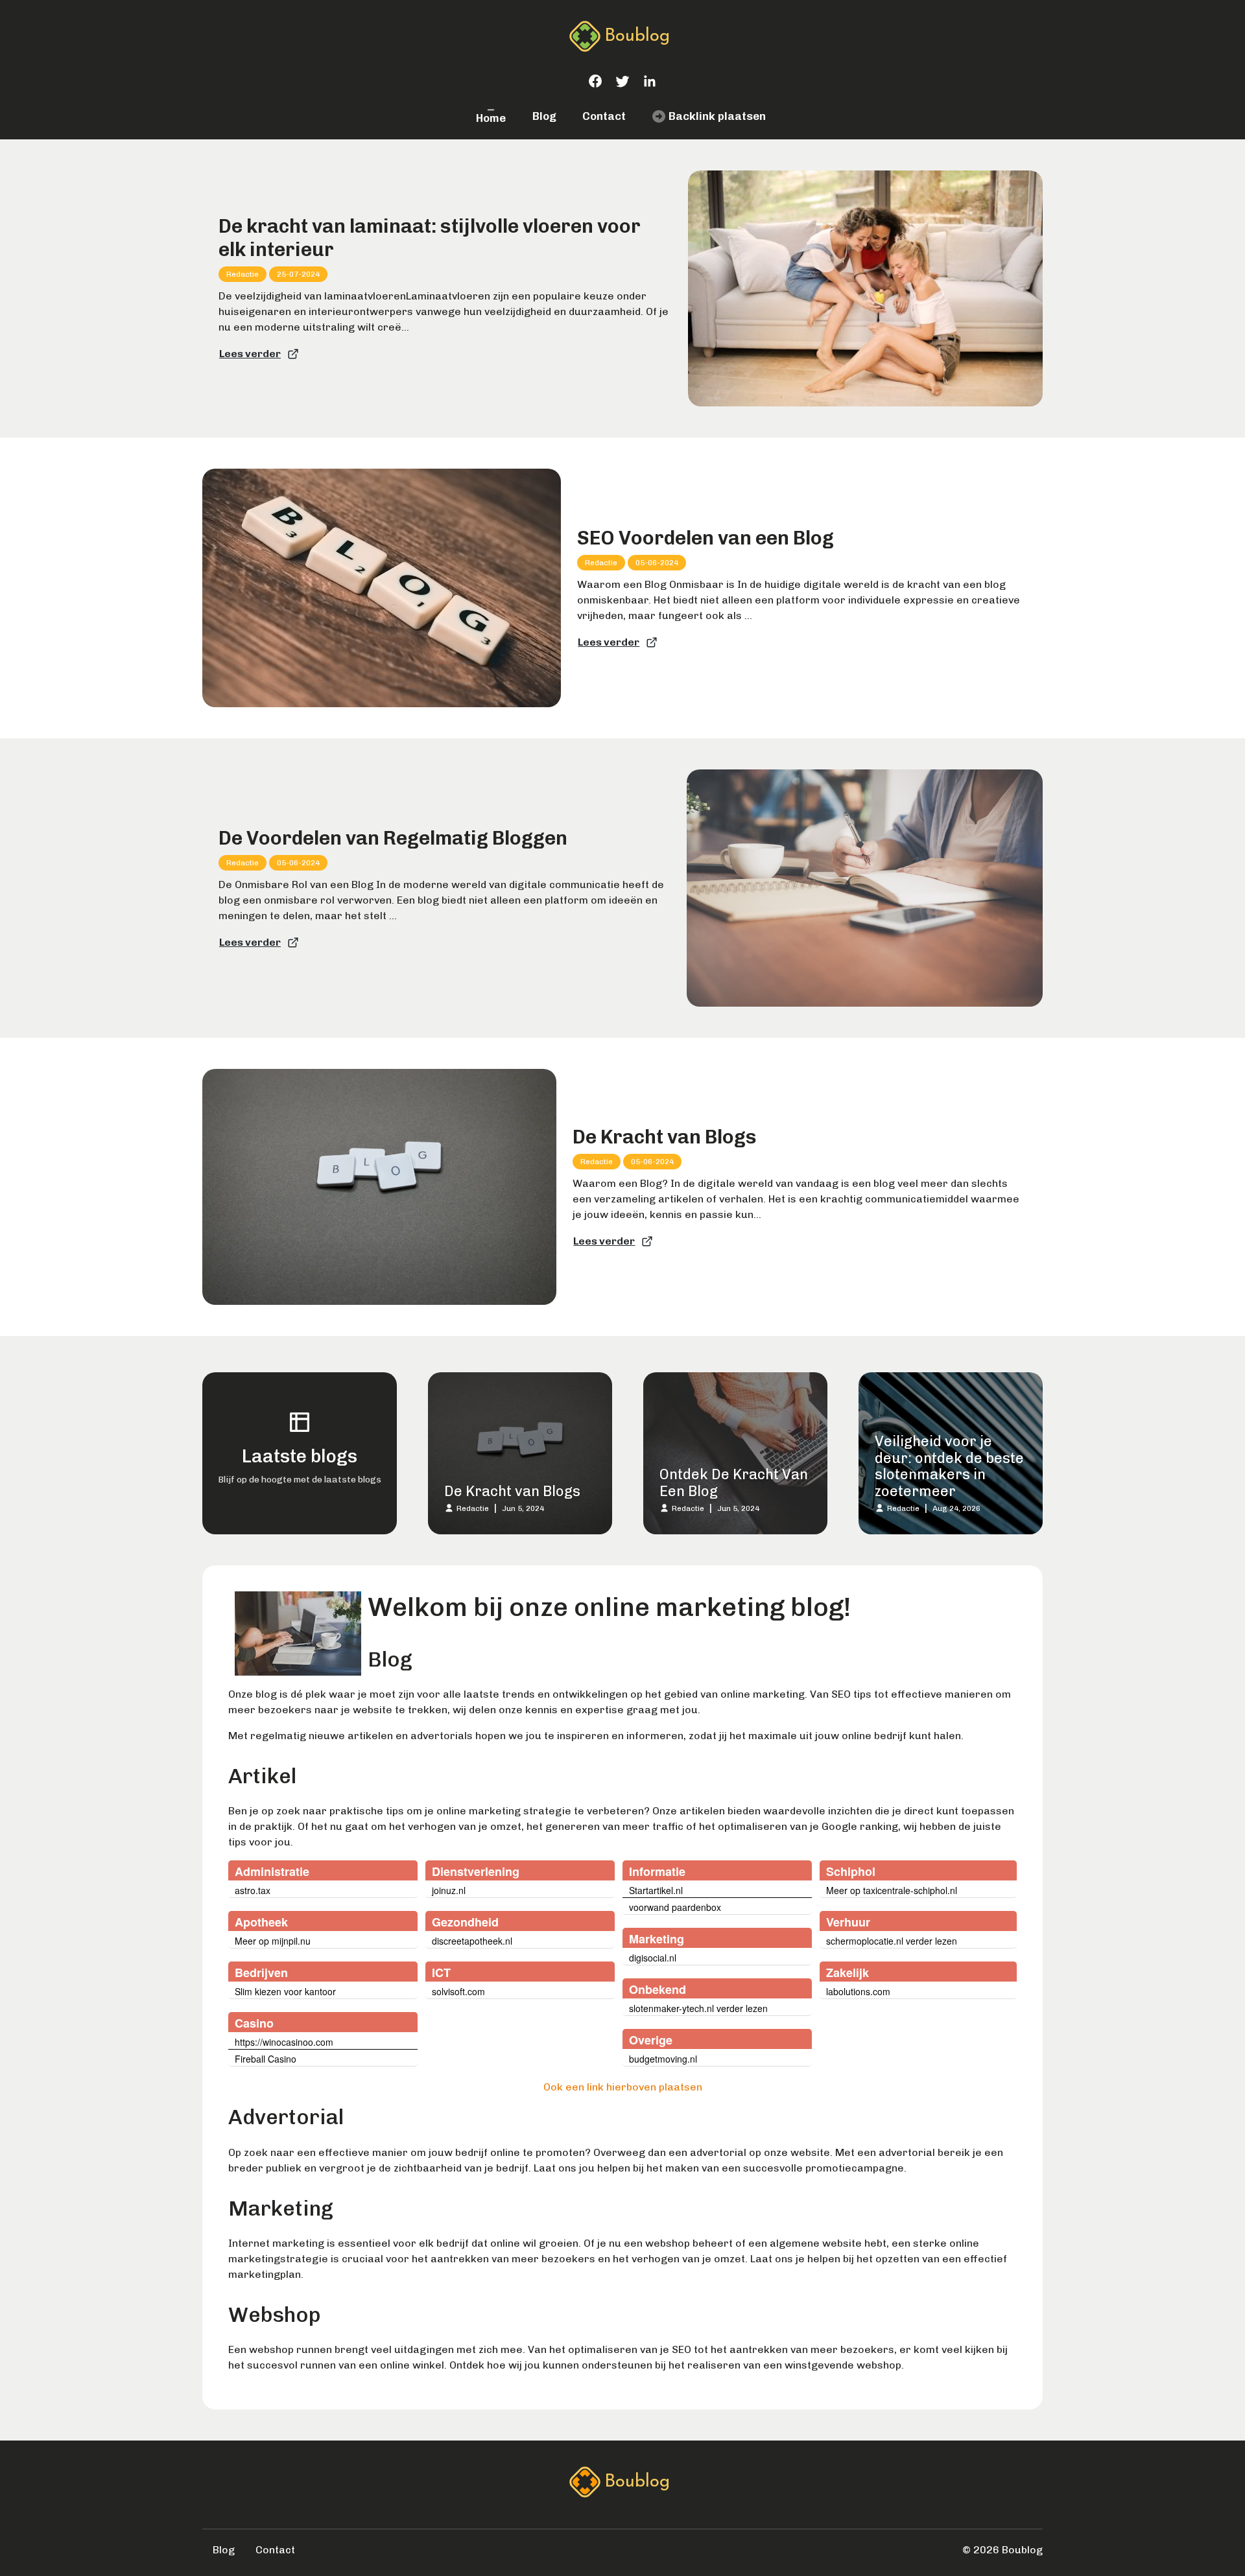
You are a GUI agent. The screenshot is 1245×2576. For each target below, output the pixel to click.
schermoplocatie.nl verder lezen (892, 1941)
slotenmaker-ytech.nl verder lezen (698, 2008)
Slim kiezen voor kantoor (285, 1991)
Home (491, 118)
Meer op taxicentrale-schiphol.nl (892, 1890)
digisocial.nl (653, 1958)
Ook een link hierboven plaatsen (623, 2087)
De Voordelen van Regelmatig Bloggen (393, 838)
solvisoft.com (458, 1991)
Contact (604, 116)
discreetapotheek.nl (472, 1941)
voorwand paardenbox (675, 1907)
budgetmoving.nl (663, 2059)
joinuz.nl (449, 1890)
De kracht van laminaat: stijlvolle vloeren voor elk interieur (430, 238)
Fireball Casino (266, 2059)
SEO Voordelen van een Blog (705, 538)
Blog (544, 116)
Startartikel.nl (656, 1890)
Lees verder (250, 354)
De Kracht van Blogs (665, 1137)
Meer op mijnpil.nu (273, 1941)
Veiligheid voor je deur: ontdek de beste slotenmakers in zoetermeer (949, 1466)
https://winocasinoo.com (284, 2042)
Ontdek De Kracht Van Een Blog (734, 1483)
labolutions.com (858, 1991)
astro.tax (253, 1890)
